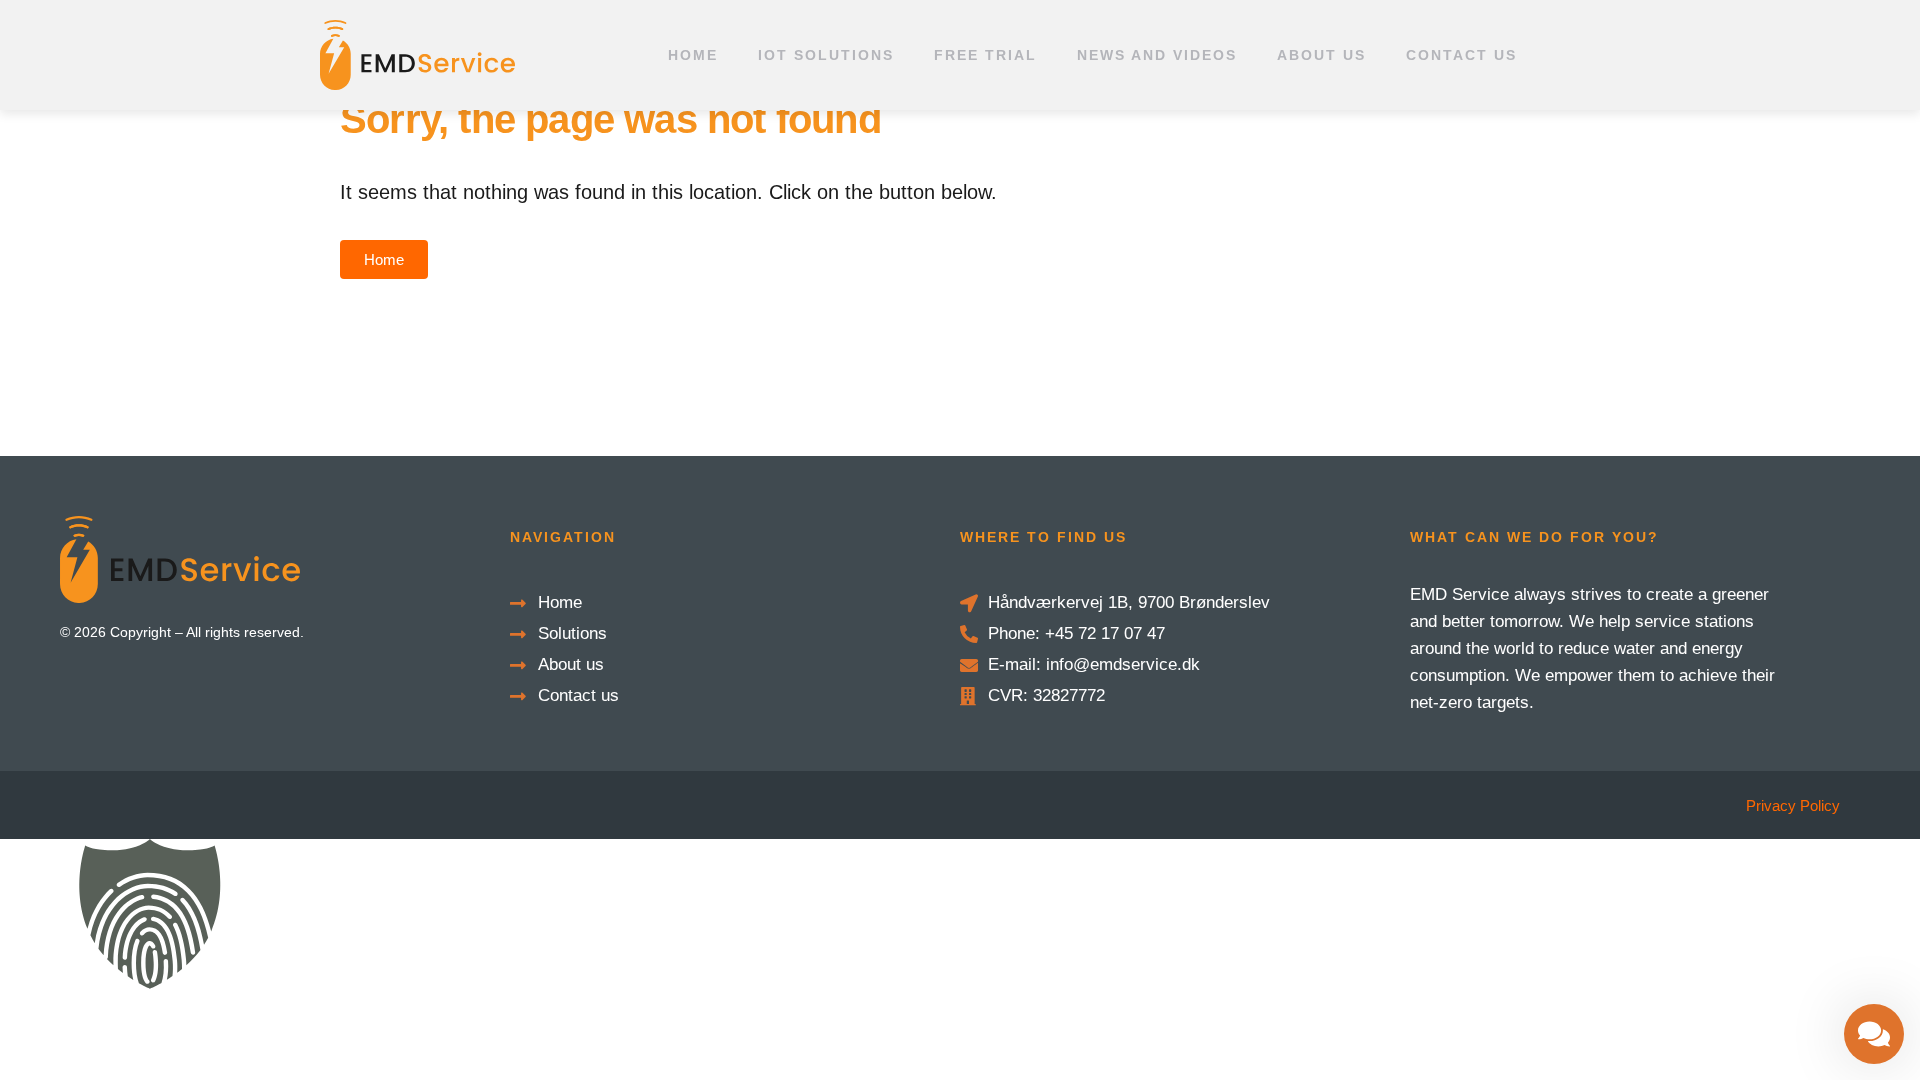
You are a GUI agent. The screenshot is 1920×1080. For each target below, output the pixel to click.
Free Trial (985, 55)
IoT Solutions (826, 55)
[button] (960, 917)
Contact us (1461, 55)
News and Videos (1157, 55)
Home (693, 55)
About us (1321, 55)
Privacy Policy (1793, 805)
